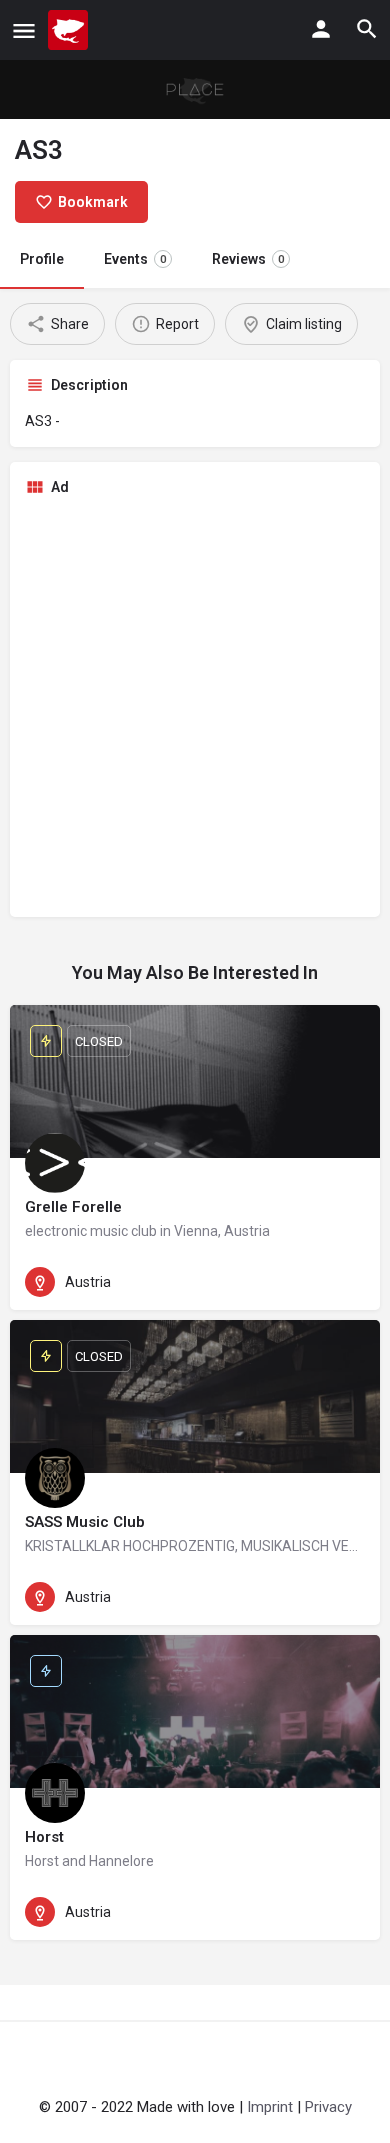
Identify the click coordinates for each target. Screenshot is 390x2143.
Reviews (248, 259)
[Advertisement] (195, 707)
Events (135, 259)
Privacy (328, 2107)
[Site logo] (70, 30)
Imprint (270, 2107)
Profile (42, 259)
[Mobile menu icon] (24, 30)
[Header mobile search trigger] (367, 29)
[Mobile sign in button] (321, 29)
